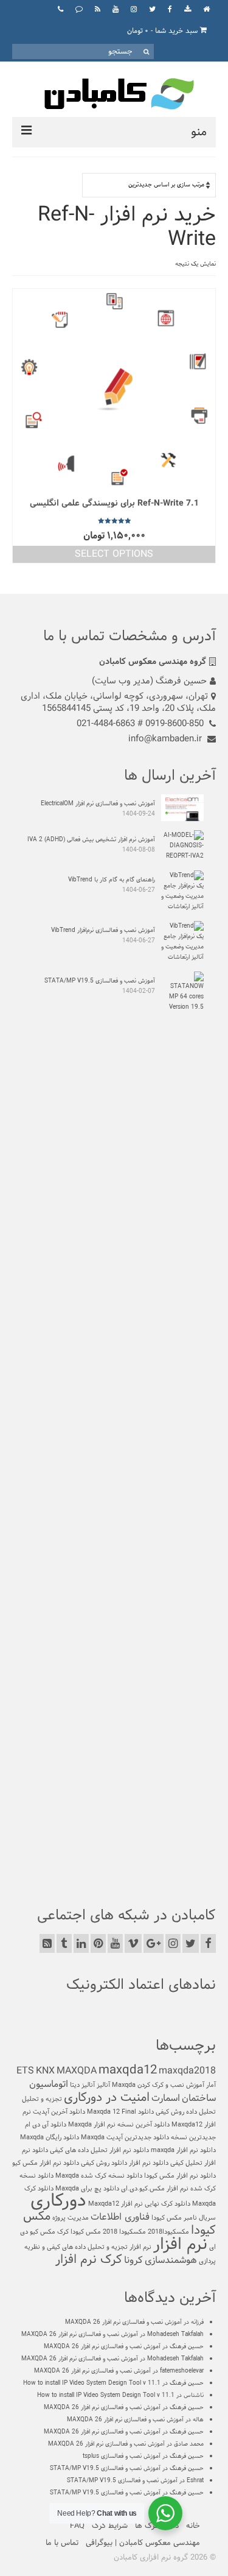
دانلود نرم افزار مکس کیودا (180, 2176)
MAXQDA (77, 2071)
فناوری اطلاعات (120, 2217)
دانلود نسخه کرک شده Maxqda (99, 2176)
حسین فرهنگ (187, 2347)
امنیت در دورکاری (107, 2098)
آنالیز (103, 2085)
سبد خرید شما (164, 31)
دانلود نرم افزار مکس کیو (46, 2163)
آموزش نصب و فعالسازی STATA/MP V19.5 (100, 981)
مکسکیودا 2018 (124, 2232)
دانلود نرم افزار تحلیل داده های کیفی (99, 2150)
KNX (45, 2071)
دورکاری (58, 2201)
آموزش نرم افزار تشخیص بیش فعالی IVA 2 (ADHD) (91, 840)
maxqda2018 (187, 2071)
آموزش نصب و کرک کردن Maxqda (158, 2085)
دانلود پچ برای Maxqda (87, 2189)
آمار (211, 2085)
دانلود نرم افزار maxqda (183, 2150)
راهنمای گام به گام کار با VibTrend (112, 880)
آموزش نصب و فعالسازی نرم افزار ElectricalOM (98, 804)
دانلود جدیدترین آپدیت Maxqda (125, 2137)
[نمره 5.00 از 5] (114, 521)
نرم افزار (180, 2245)
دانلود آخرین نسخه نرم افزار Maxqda (119, 2125)
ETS (25, 2071)
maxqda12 (128, 2070)
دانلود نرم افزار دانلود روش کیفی (125, 2163)
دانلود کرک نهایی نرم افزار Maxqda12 (139, 2204)
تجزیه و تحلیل (42, 2099)
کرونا (133, 2260)
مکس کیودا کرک (79, 2232)
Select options (114, 554)
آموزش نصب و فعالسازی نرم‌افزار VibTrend (103, 930)
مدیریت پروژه (71, 2218)
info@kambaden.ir (166, 739)
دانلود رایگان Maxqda (50, 2137)
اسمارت (166, 2098)
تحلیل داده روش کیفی (186, 2112)
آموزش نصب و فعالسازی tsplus (122, 2456)
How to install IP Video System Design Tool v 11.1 (92, 2383)
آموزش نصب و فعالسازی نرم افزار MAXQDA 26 (123, 2322)
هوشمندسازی (171, 2260)
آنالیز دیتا (82, 2085)
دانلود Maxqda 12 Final (120, 2112)
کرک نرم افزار (89, 2260)
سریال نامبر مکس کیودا (184, 2218)
